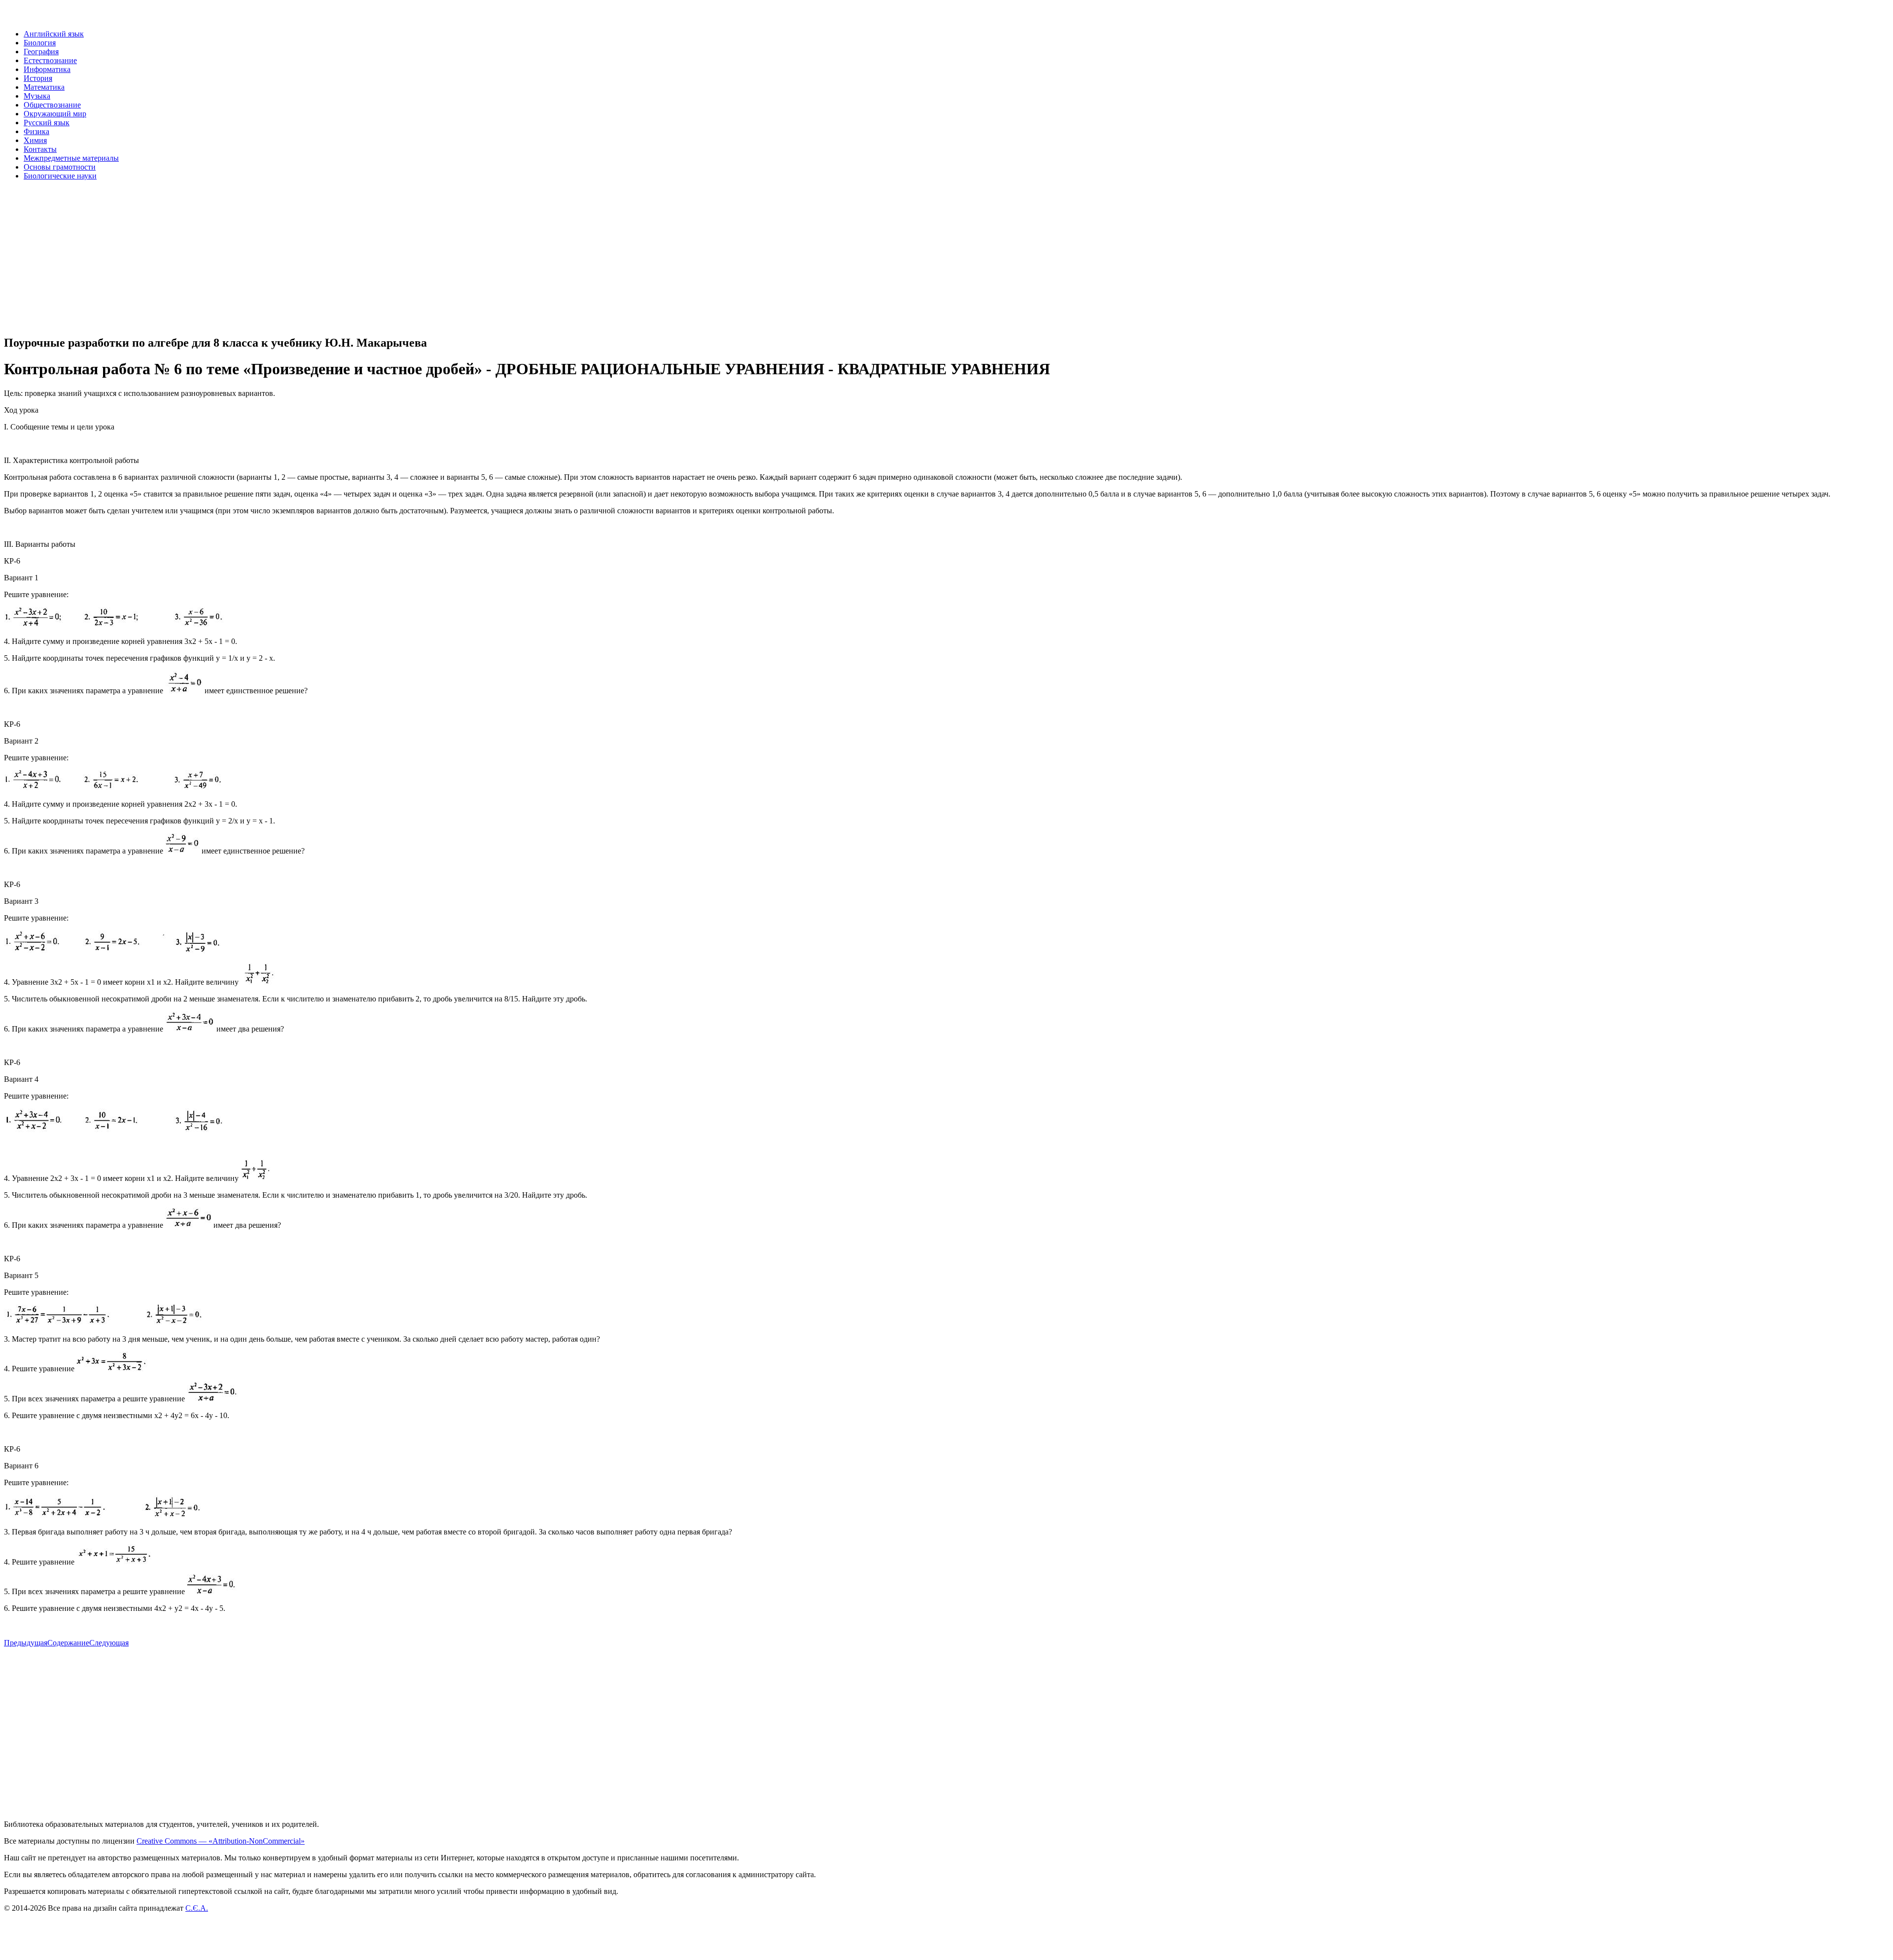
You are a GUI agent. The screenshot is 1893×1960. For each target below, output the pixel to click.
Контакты (40, 149)
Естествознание (50, 60)
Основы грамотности (60, 167)
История (38, 78)
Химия (35, 140)
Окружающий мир (55, 114)
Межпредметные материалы (71, 158)
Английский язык (54, 34)
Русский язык (47, 123)
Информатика (47, 69)
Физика (36, 131)
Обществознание (52, 105)
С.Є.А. (197, 1908)
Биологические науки (60, 176)
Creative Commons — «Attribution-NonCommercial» (221, 1841)
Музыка (37, 96)
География (41, 52)
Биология (40, 43)
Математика (44, 87)
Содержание (68, 1643)
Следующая (109, 1643)
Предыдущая (26, 1643)
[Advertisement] (300, 257)
